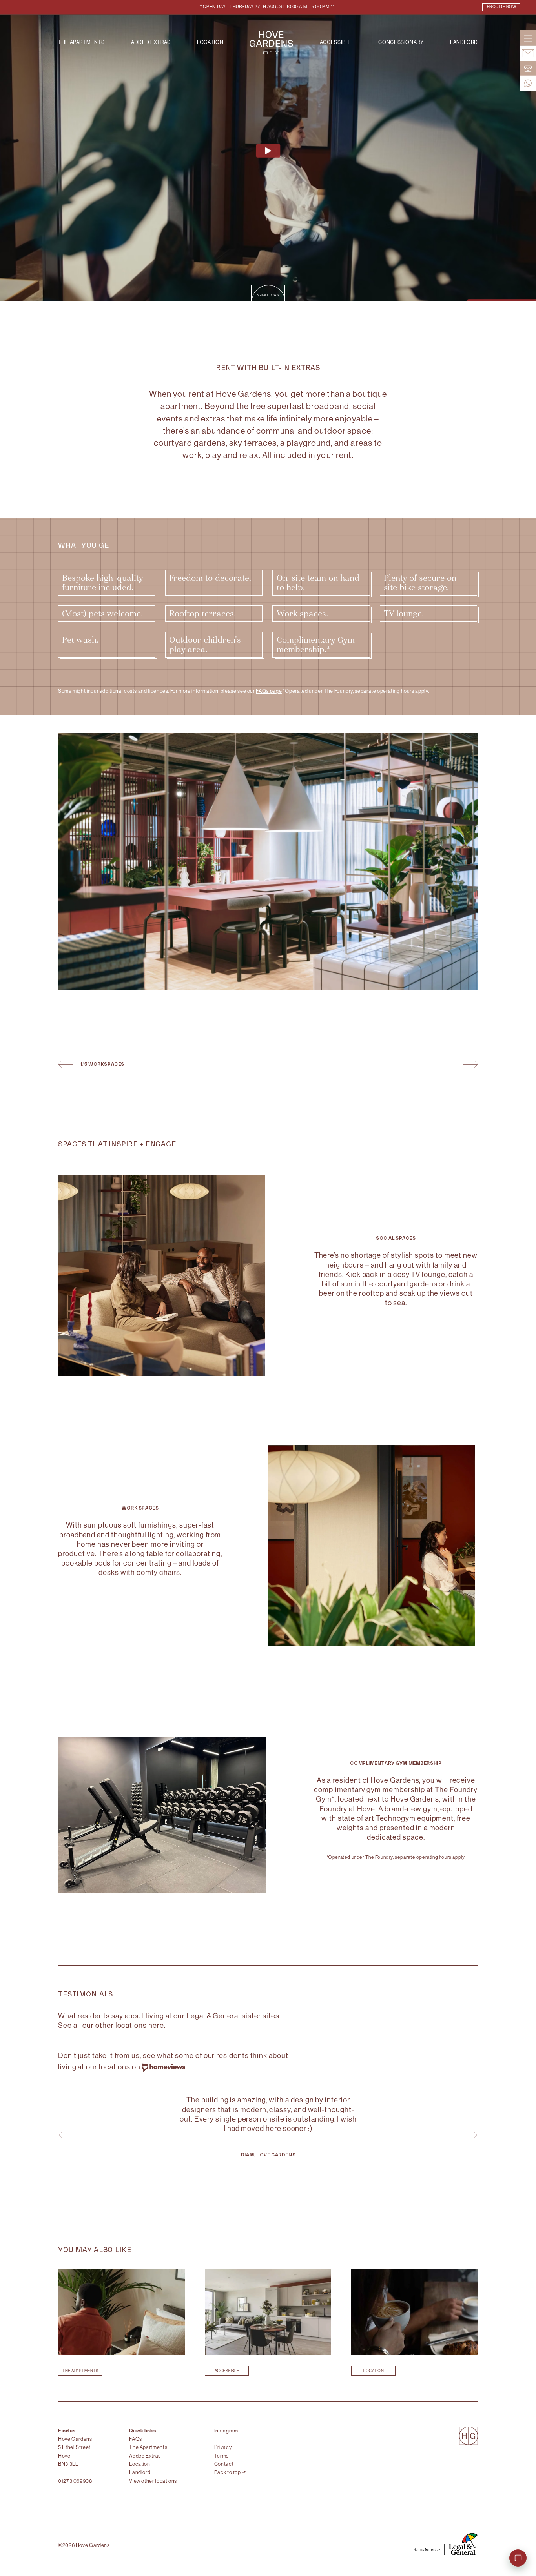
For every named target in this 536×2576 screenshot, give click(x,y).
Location (210, 43)
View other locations (153, 2481)
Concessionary (401, 43)
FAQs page (269, 691)
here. (157, 2025)
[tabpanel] (268, 2131)
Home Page (271, 43)
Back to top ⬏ (230, 2472)
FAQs (136, 2439)
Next (470, 1064)
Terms (222, 2456)
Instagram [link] (226, 2431)
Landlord (464, 43)
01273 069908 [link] (75, 2481)
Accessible (336, 43)
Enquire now (501, 7)
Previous (66, 1064)
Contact (224, 2464)
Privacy (223, 2447)
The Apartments (81, 43)
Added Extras (151, 43)
